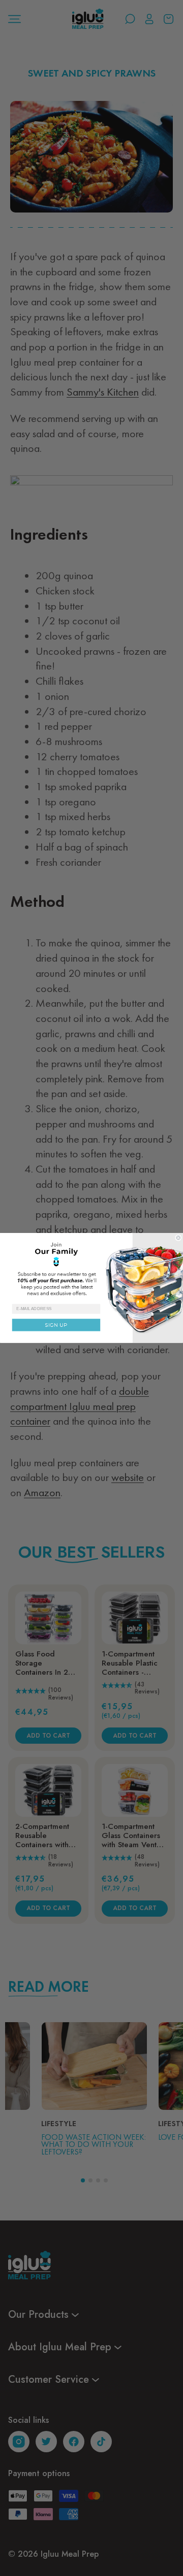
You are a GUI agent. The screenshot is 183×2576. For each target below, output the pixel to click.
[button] (91, 1268)
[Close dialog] (178, 1238)
